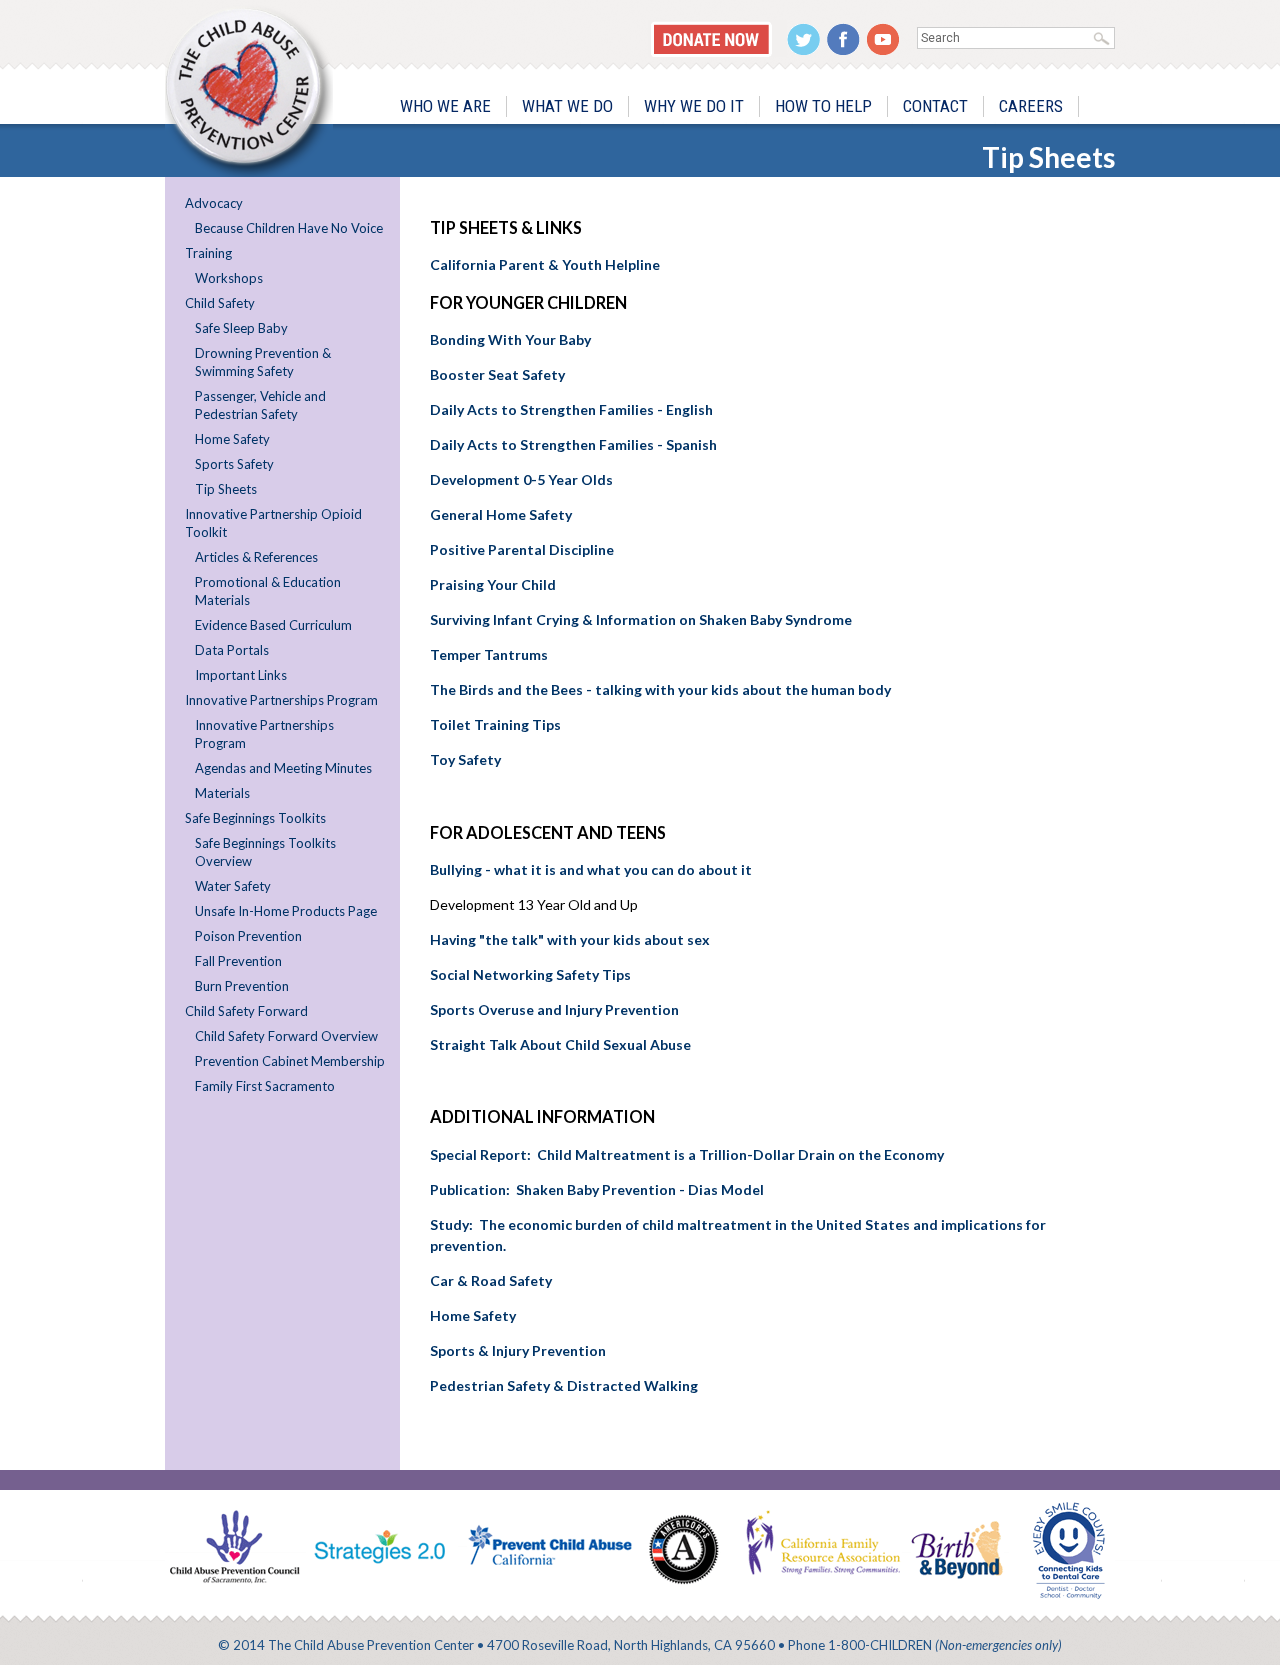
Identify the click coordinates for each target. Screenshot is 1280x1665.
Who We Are (445, 106)
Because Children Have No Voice (289, 228)
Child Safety (220, 303)
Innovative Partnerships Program (281, 700)
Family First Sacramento (265, 1086)
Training (208, 253)
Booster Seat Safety (497, 374)
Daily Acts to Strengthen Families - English (571, 409)
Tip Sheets (226, 489)
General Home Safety (501, 514)
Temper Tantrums (489, 654)
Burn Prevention (242, 986)
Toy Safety (465, 759)
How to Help (823, 106)
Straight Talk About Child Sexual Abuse (560, 1044)
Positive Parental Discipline (522, 549)
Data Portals (232, 650)
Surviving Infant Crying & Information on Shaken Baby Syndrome (641, 619)
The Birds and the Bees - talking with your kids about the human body (660, 689)
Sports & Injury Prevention (519, 1350)
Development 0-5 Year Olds (521, 479)
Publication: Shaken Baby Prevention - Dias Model (597, 1189)
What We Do (567, 106)
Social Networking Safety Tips (530, 974)
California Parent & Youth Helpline (545, 264)
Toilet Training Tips (495, 724)
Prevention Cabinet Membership (290, 1061)
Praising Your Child (493, 584)
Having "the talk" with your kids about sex (570, 939)
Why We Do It (694, 106)
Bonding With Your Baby (510, 339)
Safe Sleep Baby (241, 328)
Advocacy (214, 203)
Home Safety (232, 439)
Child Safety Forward (246, 1011)
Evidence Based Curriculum (273, 625)
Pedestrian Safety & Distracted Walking (564, 1385)
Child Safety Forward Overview (286, 1036)
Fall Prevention (238, 961)
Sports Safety (234, 464)
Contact (935, 106)
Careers (1031, 106)
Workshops (229, 278)
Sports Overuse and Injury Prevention (554, 1009)
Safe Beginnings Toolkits (255, 818)
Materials (222, 793)
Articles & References (256, 557)
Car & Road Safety (491, 1280)
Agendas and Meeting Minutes (283, 768)
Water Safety (233, 886)
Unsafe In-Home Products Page (286, 911)
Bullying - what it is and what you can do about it (591, 869)
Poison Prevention (248, 936)
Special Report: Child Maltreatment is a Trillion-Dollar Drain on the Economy (687, 1154)
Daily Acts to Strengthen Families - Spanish (573, 444)
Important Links (241, 675)
